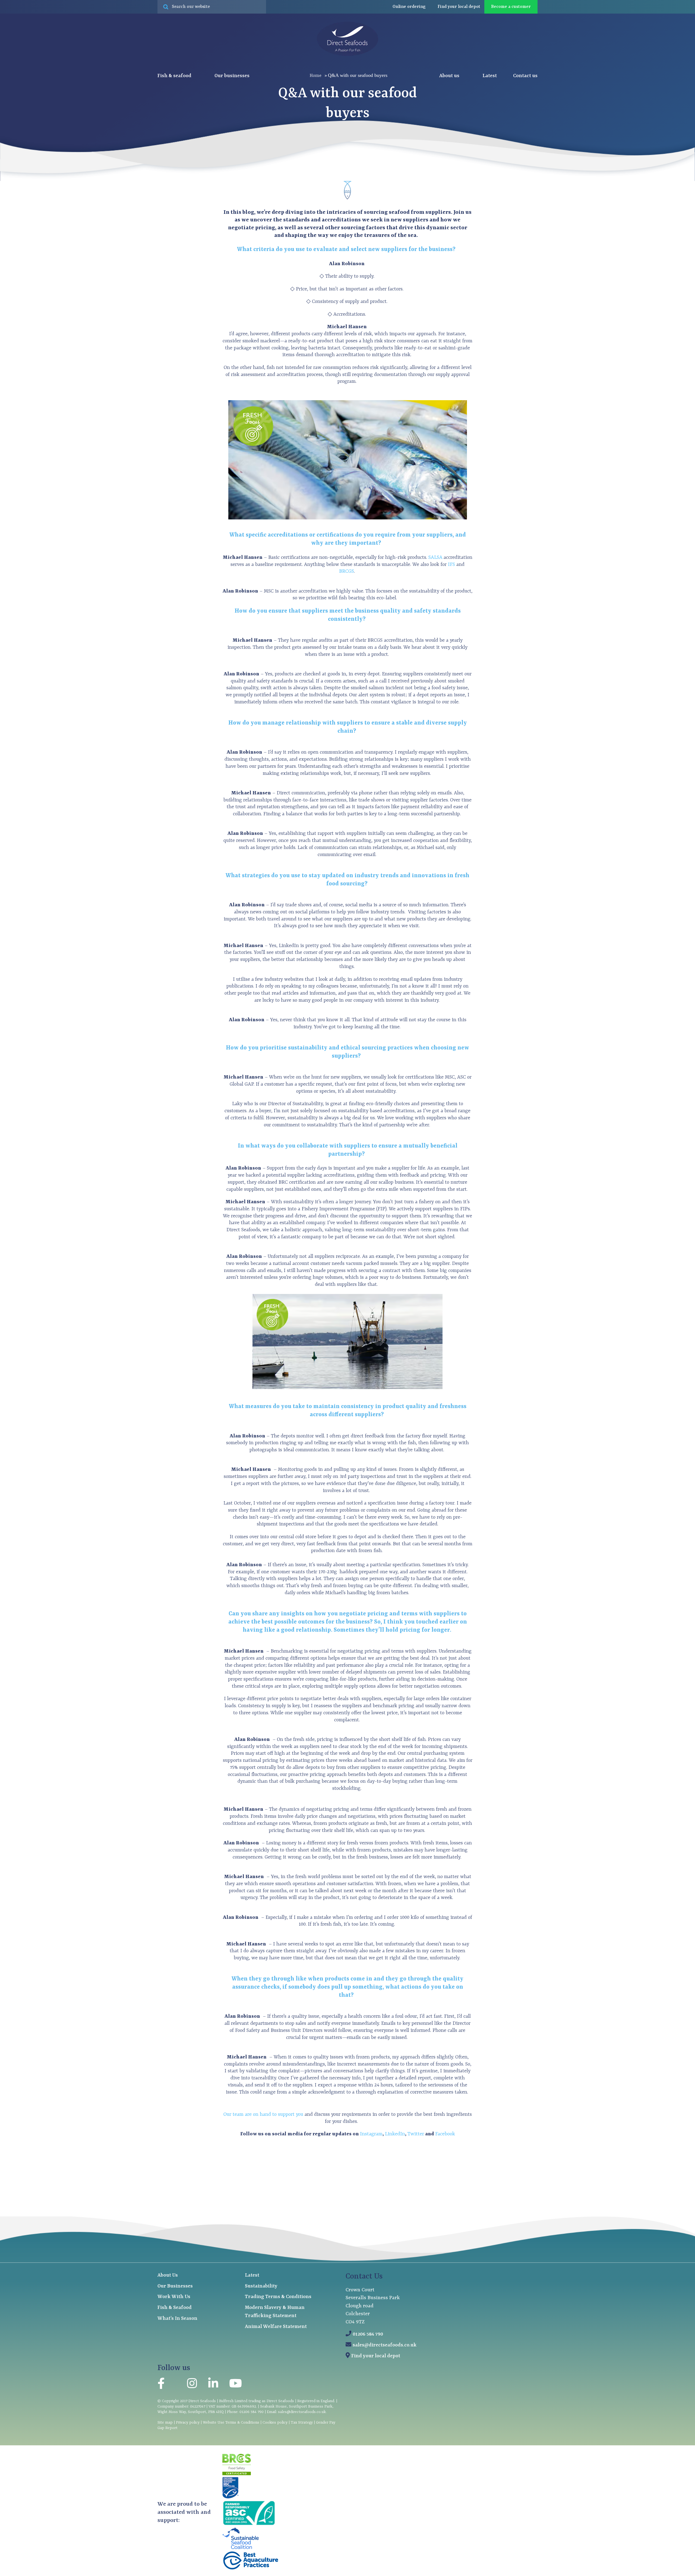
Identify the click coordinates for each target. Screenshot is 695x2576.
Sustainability (261, 2286)
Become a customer (511, 7)
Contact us (525, 76)
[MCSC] (230, 2497)
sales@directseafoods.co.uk (385, 2345)
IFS (451, 565)
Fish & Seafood (175, 2308)
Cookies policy (275, 2423)
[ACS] (249, 2525)
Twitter (416, 2134)
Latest (490, 76)
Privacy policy (188, 2423)
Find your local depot (376, 2356)
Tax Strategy (302, 2423)
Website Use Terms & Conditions (231, 2423)
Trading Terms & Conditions (278, 2297)
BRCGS (347, 571)
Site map (165, 2423)
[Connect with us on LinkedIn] (213, 2385)
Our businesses (233, 76)
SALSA (435, 558)
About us (450, 76)
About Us (168, 2275)
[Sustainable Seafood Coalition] (241, 2548)
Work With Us (174, 2297)
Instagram (371, 2134)
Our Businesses (175, 2286)
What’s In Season (177, 2319)
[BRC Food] (237, 2474)
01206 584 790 (368, 2334)
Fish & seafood (175, 76)
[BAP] (251, 2569)
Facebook (445, 2134)
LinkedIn (395, 2134)
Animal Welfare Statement (276, 2327)
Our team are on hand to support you (264, 2115)
